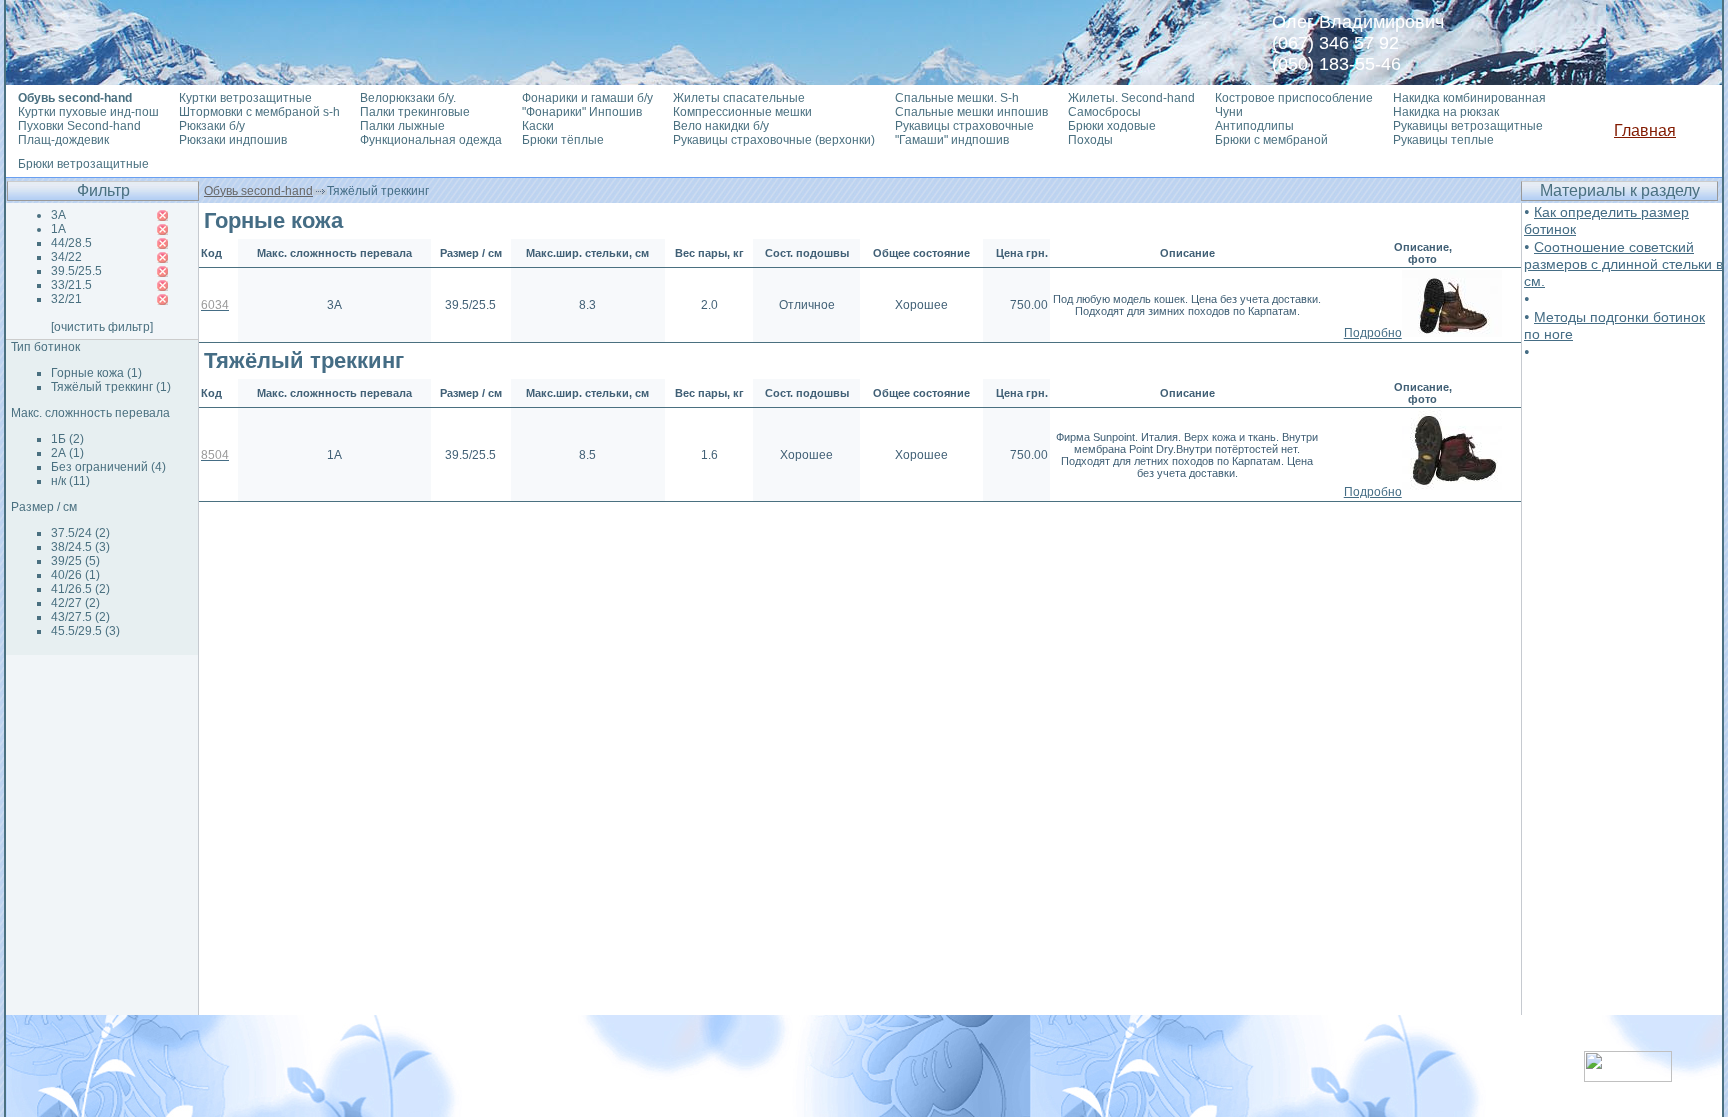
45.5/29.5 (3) (85, 631)
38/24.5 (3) (80, 547)
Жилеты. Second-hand (1131, 98)
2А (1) (67, 453)
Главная (1645, 130)
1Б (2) (67, 439)
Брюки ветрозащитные (83, 164)
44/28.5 (71, 243)
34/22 (66, 257)
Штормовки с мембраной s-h (259, 112)
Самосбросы (1104, 112)
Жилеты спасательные (739, 98)
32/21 (66, 299)
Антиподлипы (1254, 126)
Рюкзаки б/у (212, 126)
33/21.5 (71, 285)
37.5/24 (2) (80, 533)
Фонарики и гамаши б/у (587, 98)
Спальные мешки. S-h (957, 98)
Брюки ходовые (1112, 126)
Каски (538, 126)
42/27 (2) (75, 603)
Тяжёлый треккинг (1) (111, 387)
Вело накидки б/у (721, 126)
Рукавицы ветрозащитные (1468, 126)
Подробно (1373, 333)
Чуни (1229, 112)
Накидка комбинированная (1469, 98)
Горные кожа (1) (96, 373)
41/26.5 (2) (80, 589)
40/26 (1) (75, 575)
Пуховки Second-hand (79, 126)
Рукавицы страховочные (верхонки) (774, 140)
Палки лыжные (402, 126)
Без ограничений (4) (108, 467)
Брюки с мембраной (1271, 140)
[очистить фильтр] (102, 327)
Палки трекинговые (415, 112)
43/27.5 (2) (80, 617)
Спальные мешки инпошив (971, 112)
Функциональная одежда (431, 140)
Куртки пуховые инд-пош (88, 112)
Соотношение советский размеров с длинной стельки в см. (1623, 264)
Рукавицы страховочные (964, 126)
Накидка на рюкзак (1446, 112)
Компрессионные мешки (742, 112)
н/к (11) (70, 481)
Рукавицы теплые (1443, 140)
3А (58, 215)
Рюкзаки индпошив (233, 140)
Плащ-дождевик (63, 140)
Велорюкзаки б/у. (408, 98)
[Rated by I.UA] (1628, 1076)
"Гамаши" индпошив (952, 140)
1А (58, 229)
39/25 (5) (75, 561)
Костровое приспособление (1294, 98)
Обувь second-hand (258, 191)
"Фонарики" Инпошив (582, 112)
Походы (1090, 140)
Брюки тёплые (563, 140)
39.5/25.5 (76, 271)
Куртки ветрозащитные (245, 98)
